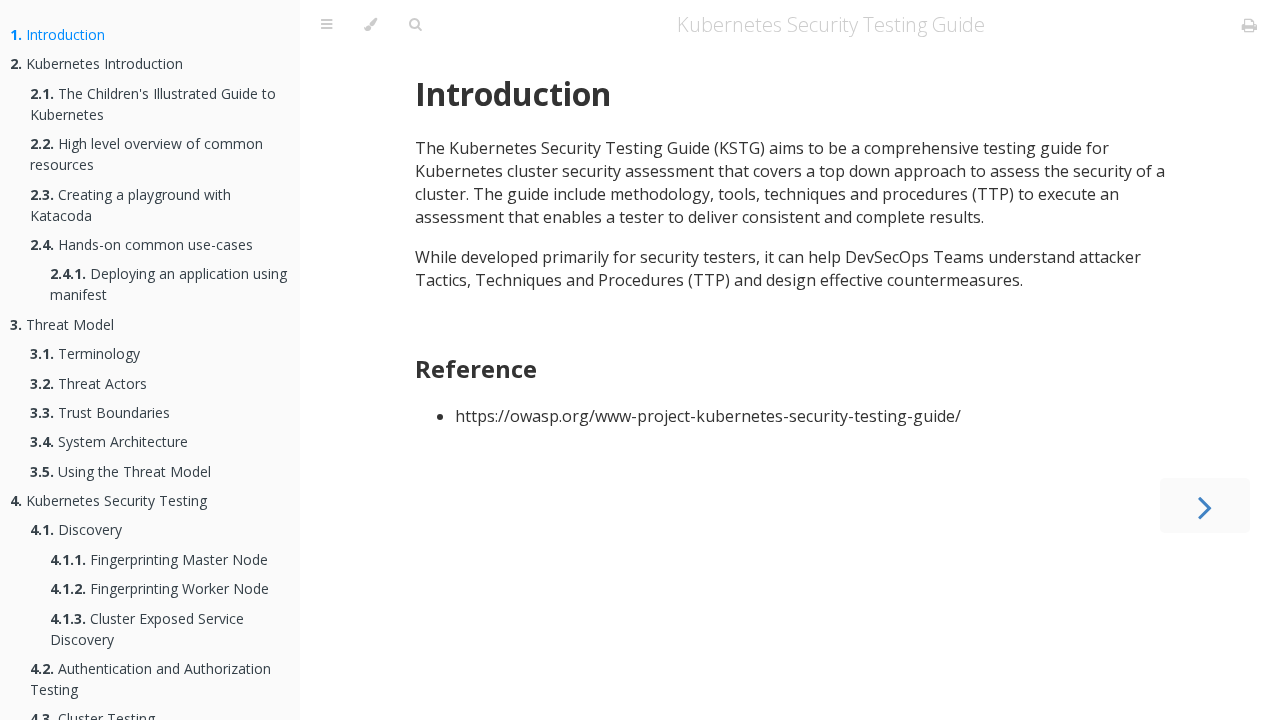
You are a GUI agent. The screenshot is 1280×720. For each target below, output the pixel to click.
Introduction (57, 34)
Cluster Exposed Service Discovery (147, 629)
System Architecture (109, 441)
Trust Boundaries (100, 412)
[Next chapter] (1205, 505)
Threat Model (62, 324)
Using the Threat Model (120, 471)
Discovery (76, 529)
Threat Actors (88, 383)
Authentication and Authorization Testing (150, 679)
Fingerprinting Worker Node (159, 588)
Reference (476, 368)
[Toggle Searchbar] (415, 25)
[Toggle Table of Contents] (326, 25)
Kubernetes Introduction (96, 63)
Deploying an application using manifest (168, 284)
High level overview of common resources (146, 154)
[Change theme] (370, 25)
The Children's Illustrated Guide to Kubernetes (153, 104)
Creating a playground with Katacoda (130, 205)
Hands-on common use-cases (141, 244)
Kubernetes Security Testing (108, 500)
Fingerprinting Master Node (159, 559)
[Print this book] (1249, 25)
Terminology (85, 353)
